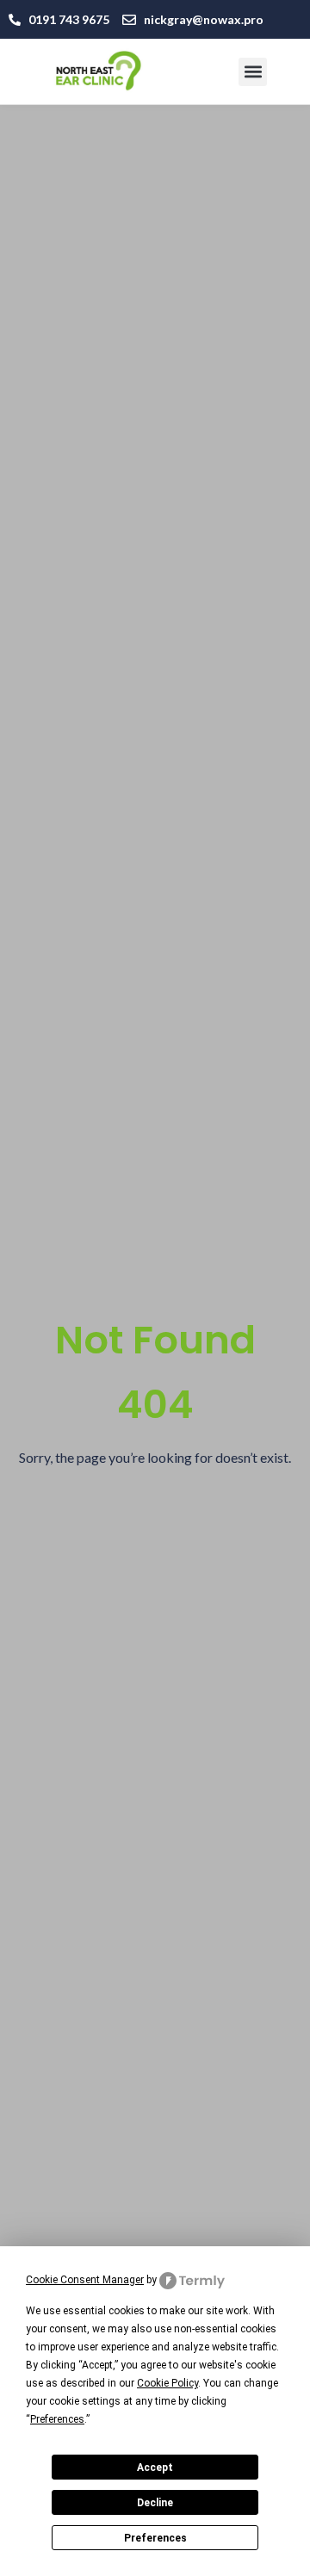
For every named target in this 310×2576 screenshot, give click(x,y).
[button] (253, 72)
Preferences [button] (57, 2419)
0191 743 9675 (69, 19)
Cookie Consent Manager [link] (85, 2280)
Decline (155, 2503)
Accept (155, 2468)
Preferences (155, 2538)
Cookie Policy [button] (167, 2383)
